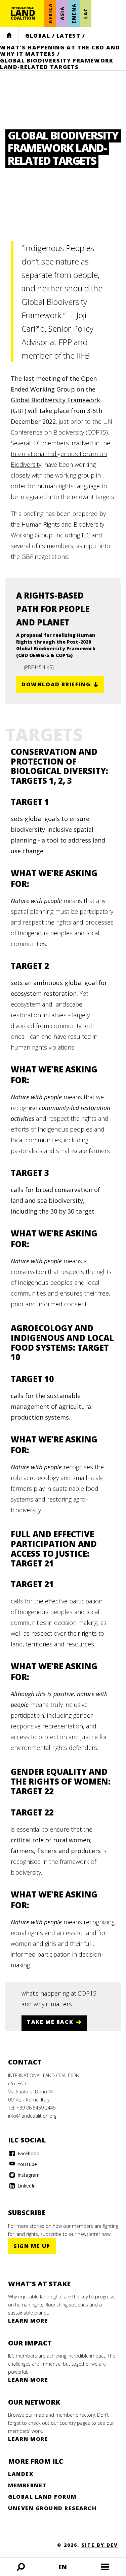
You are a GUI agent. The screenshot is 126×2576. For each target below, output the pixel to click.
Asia (62, 13)
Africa (50, 14)
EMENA (74, 13)
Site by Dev (100, 2545)
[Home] (23, 13)
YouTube (27, 2164)
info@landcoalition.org (32, 2116)
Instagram (28, 2175)
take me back (50, 2022)
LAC (86, 13)
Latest (69, 36)
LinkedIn (26, 2186)
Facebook (28, 2153)
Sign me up (32, 2246)
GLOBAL (38, 36)
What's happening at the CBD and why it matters (60, 51)
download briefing (56, 684)
